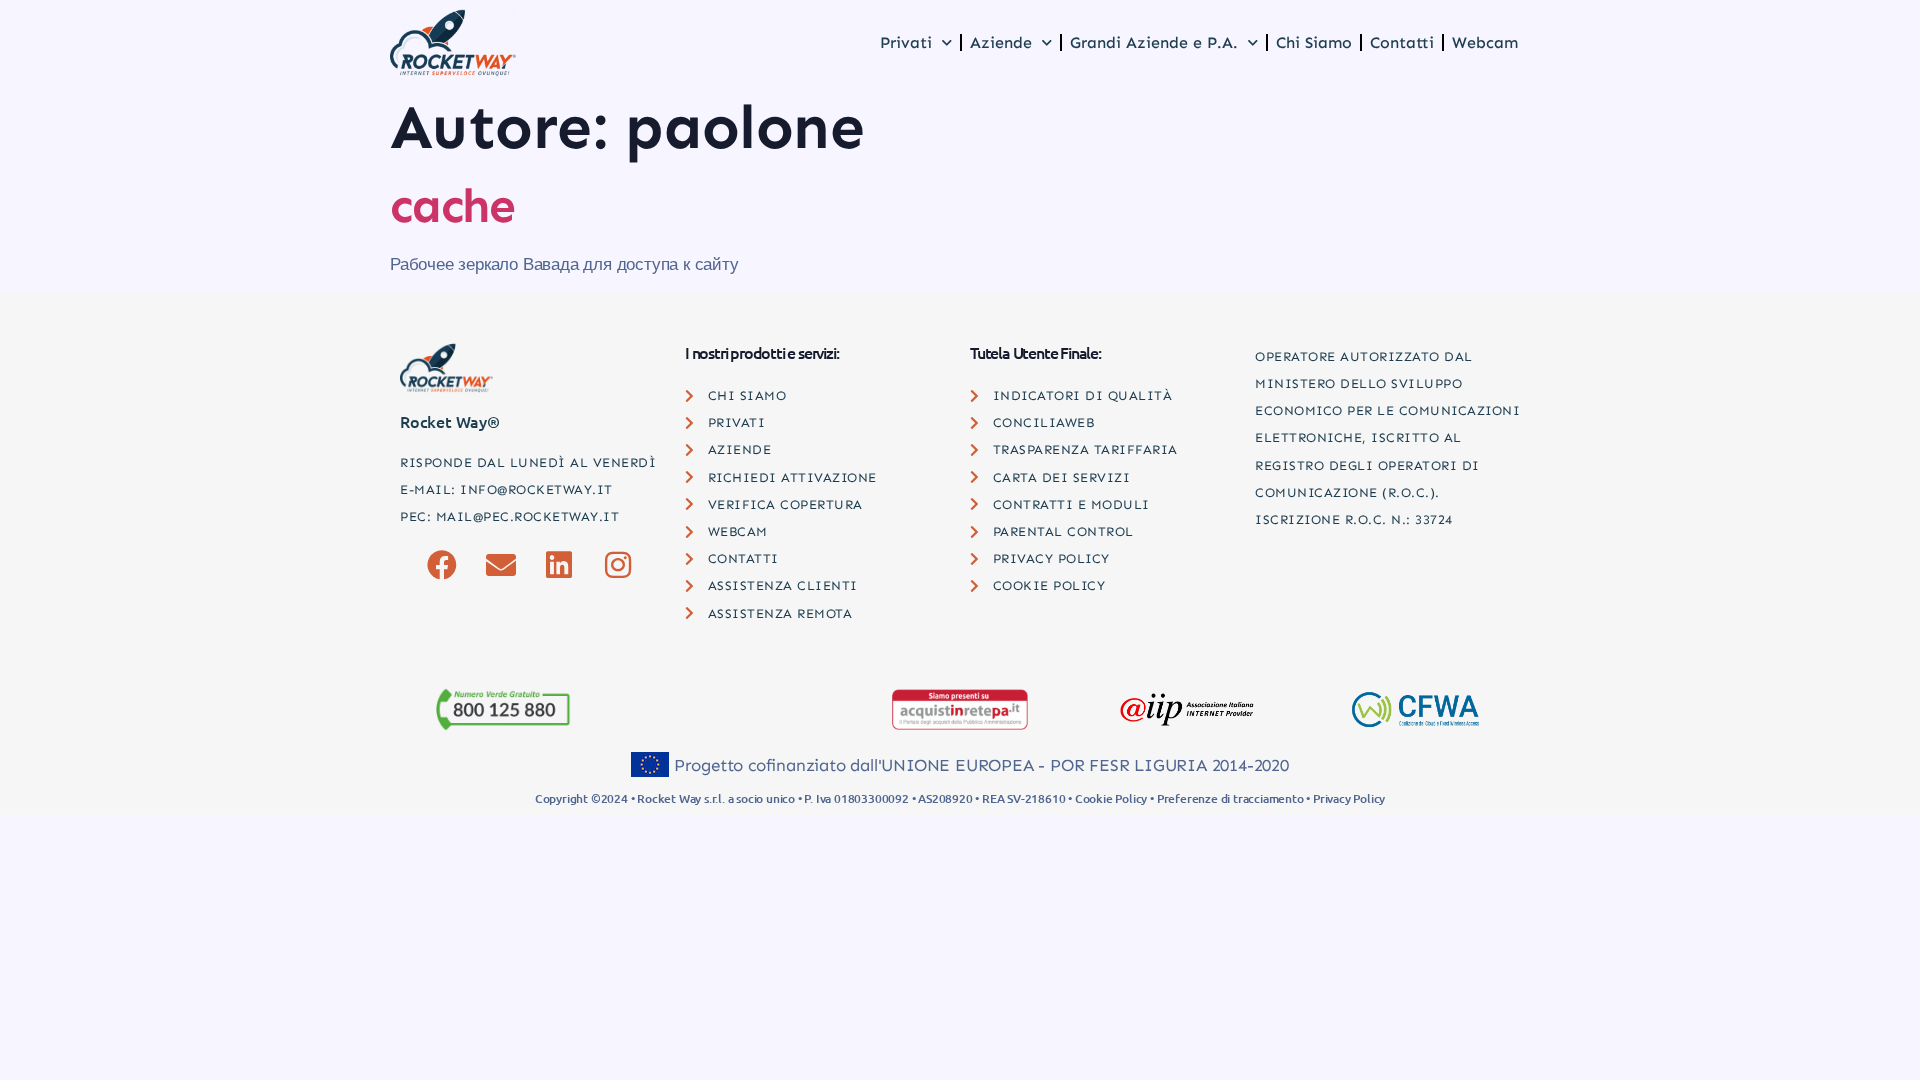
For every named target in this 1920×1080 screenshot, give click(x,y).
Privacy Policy (1349, 798)
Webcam (1485, 42)
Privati (906, 42)
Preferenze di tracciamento (1230, 798)
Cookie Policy (1111, 798)
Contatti (1402, 42)
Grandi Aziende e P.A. (1154, 42)
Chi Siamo (1314, 42)
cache (452, 206)
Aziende (1001, 42)
